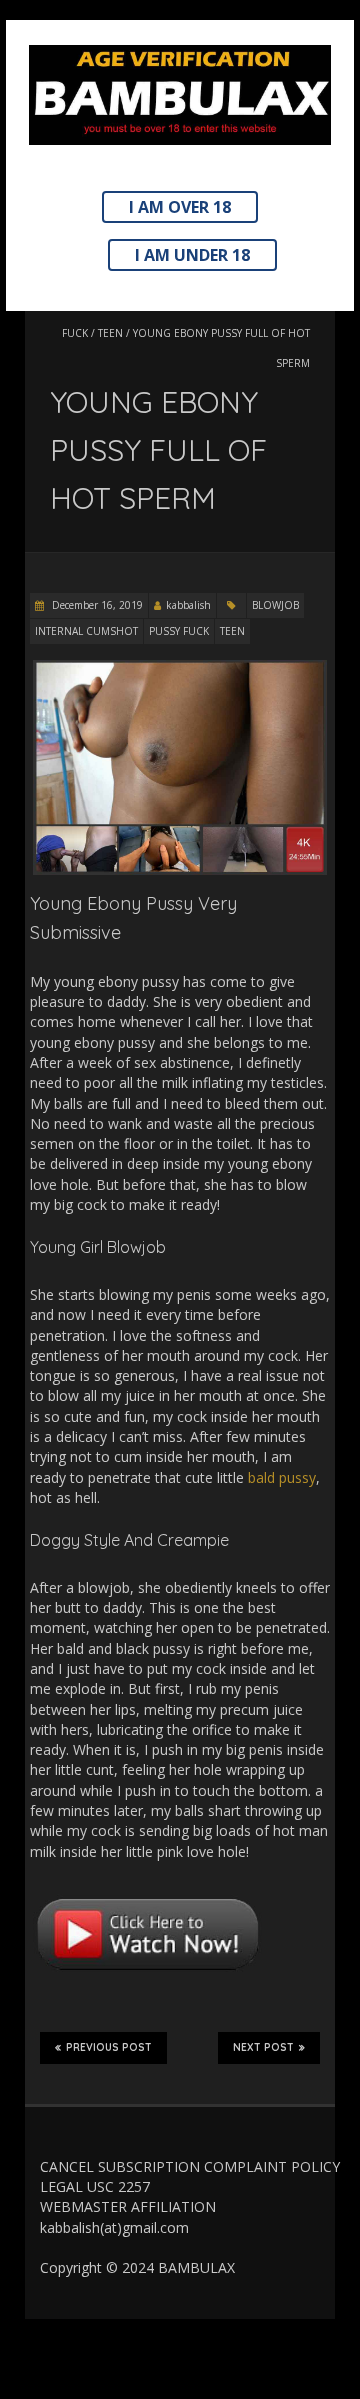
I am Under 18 (192, 255)
